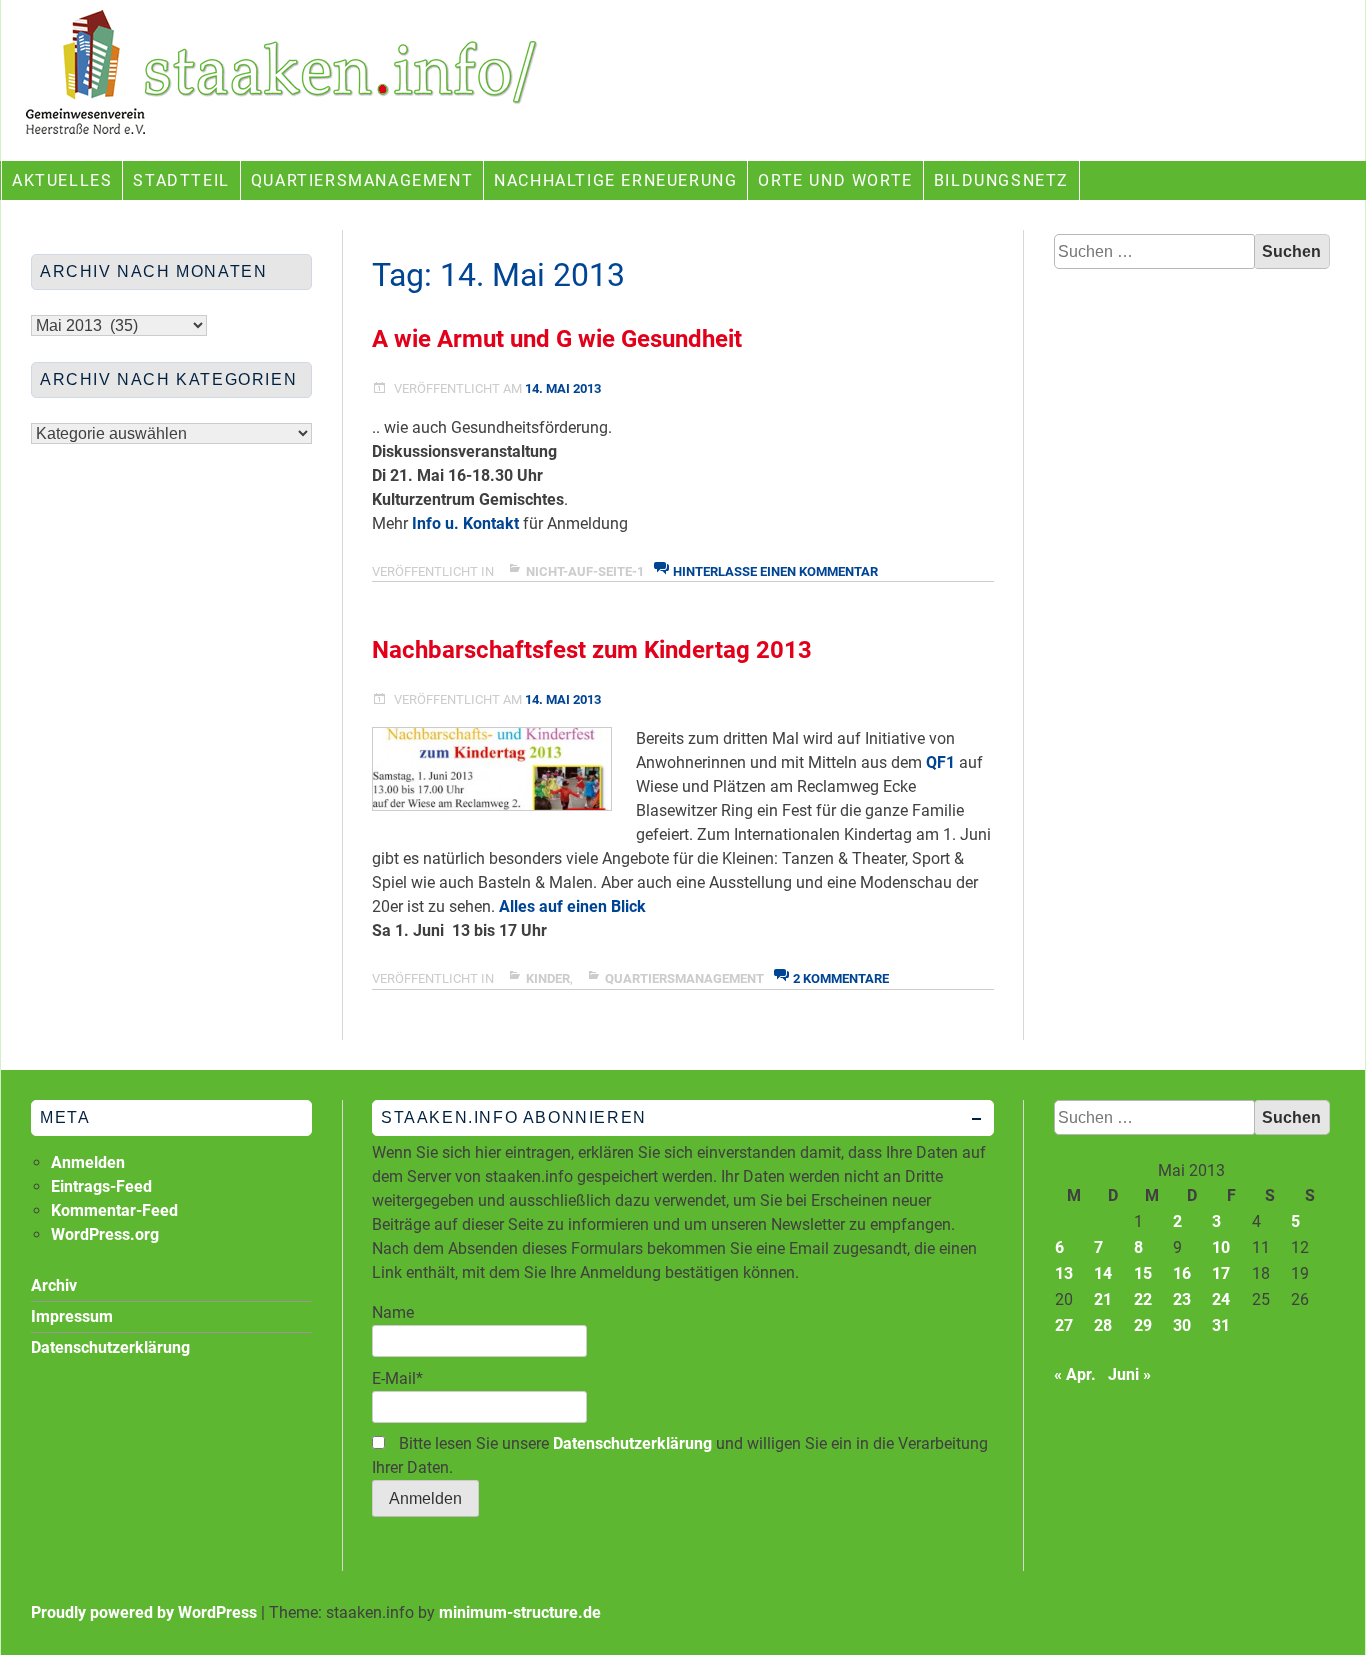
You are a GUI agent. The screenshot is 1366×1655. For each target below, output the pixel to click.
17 (1221, 1273)
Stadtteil (181, 180)
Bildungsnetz (1001, 180)
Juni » (1129, 1374)
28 (1103, 1325)
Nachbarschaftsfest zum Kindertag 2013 (592, 650)
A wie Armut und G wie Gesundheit (557, 339)
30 (1182, 1325)
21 (1103, 1299)
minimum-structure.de (520, 1612)
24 (1221, 1299)
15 (1143, 1273)
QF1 (940, 762)
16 (1182, 1273)
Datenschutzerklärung (632, 1443)
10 (1221, 1247)
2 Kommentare (841, 978)
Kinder (548, 978)
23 (1182, 1299)
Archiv (54, 1285)
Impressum (72, 1316)
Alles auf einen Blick (572, 906)
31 (1221, 1325)
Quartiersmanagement (362, 180)
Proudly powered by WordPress (144, 1612)
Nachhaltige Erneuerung (615, 180)
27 (1064, 1325)
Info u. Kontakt (467, 523)
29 (1143, 1325)
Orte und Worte (835, 180)
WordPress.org (105, 1234)
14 (1103, 1273)
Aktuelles (62, 180)
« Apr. (1075, 1374)
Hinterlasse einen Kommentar (775, 571)
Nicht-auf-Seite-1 (585, 571)
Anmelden (88, 1162)
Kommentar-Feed (114, 1210)
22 (1143, 1299)
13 (1064, 1273)
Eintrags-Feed (101, 1186)
